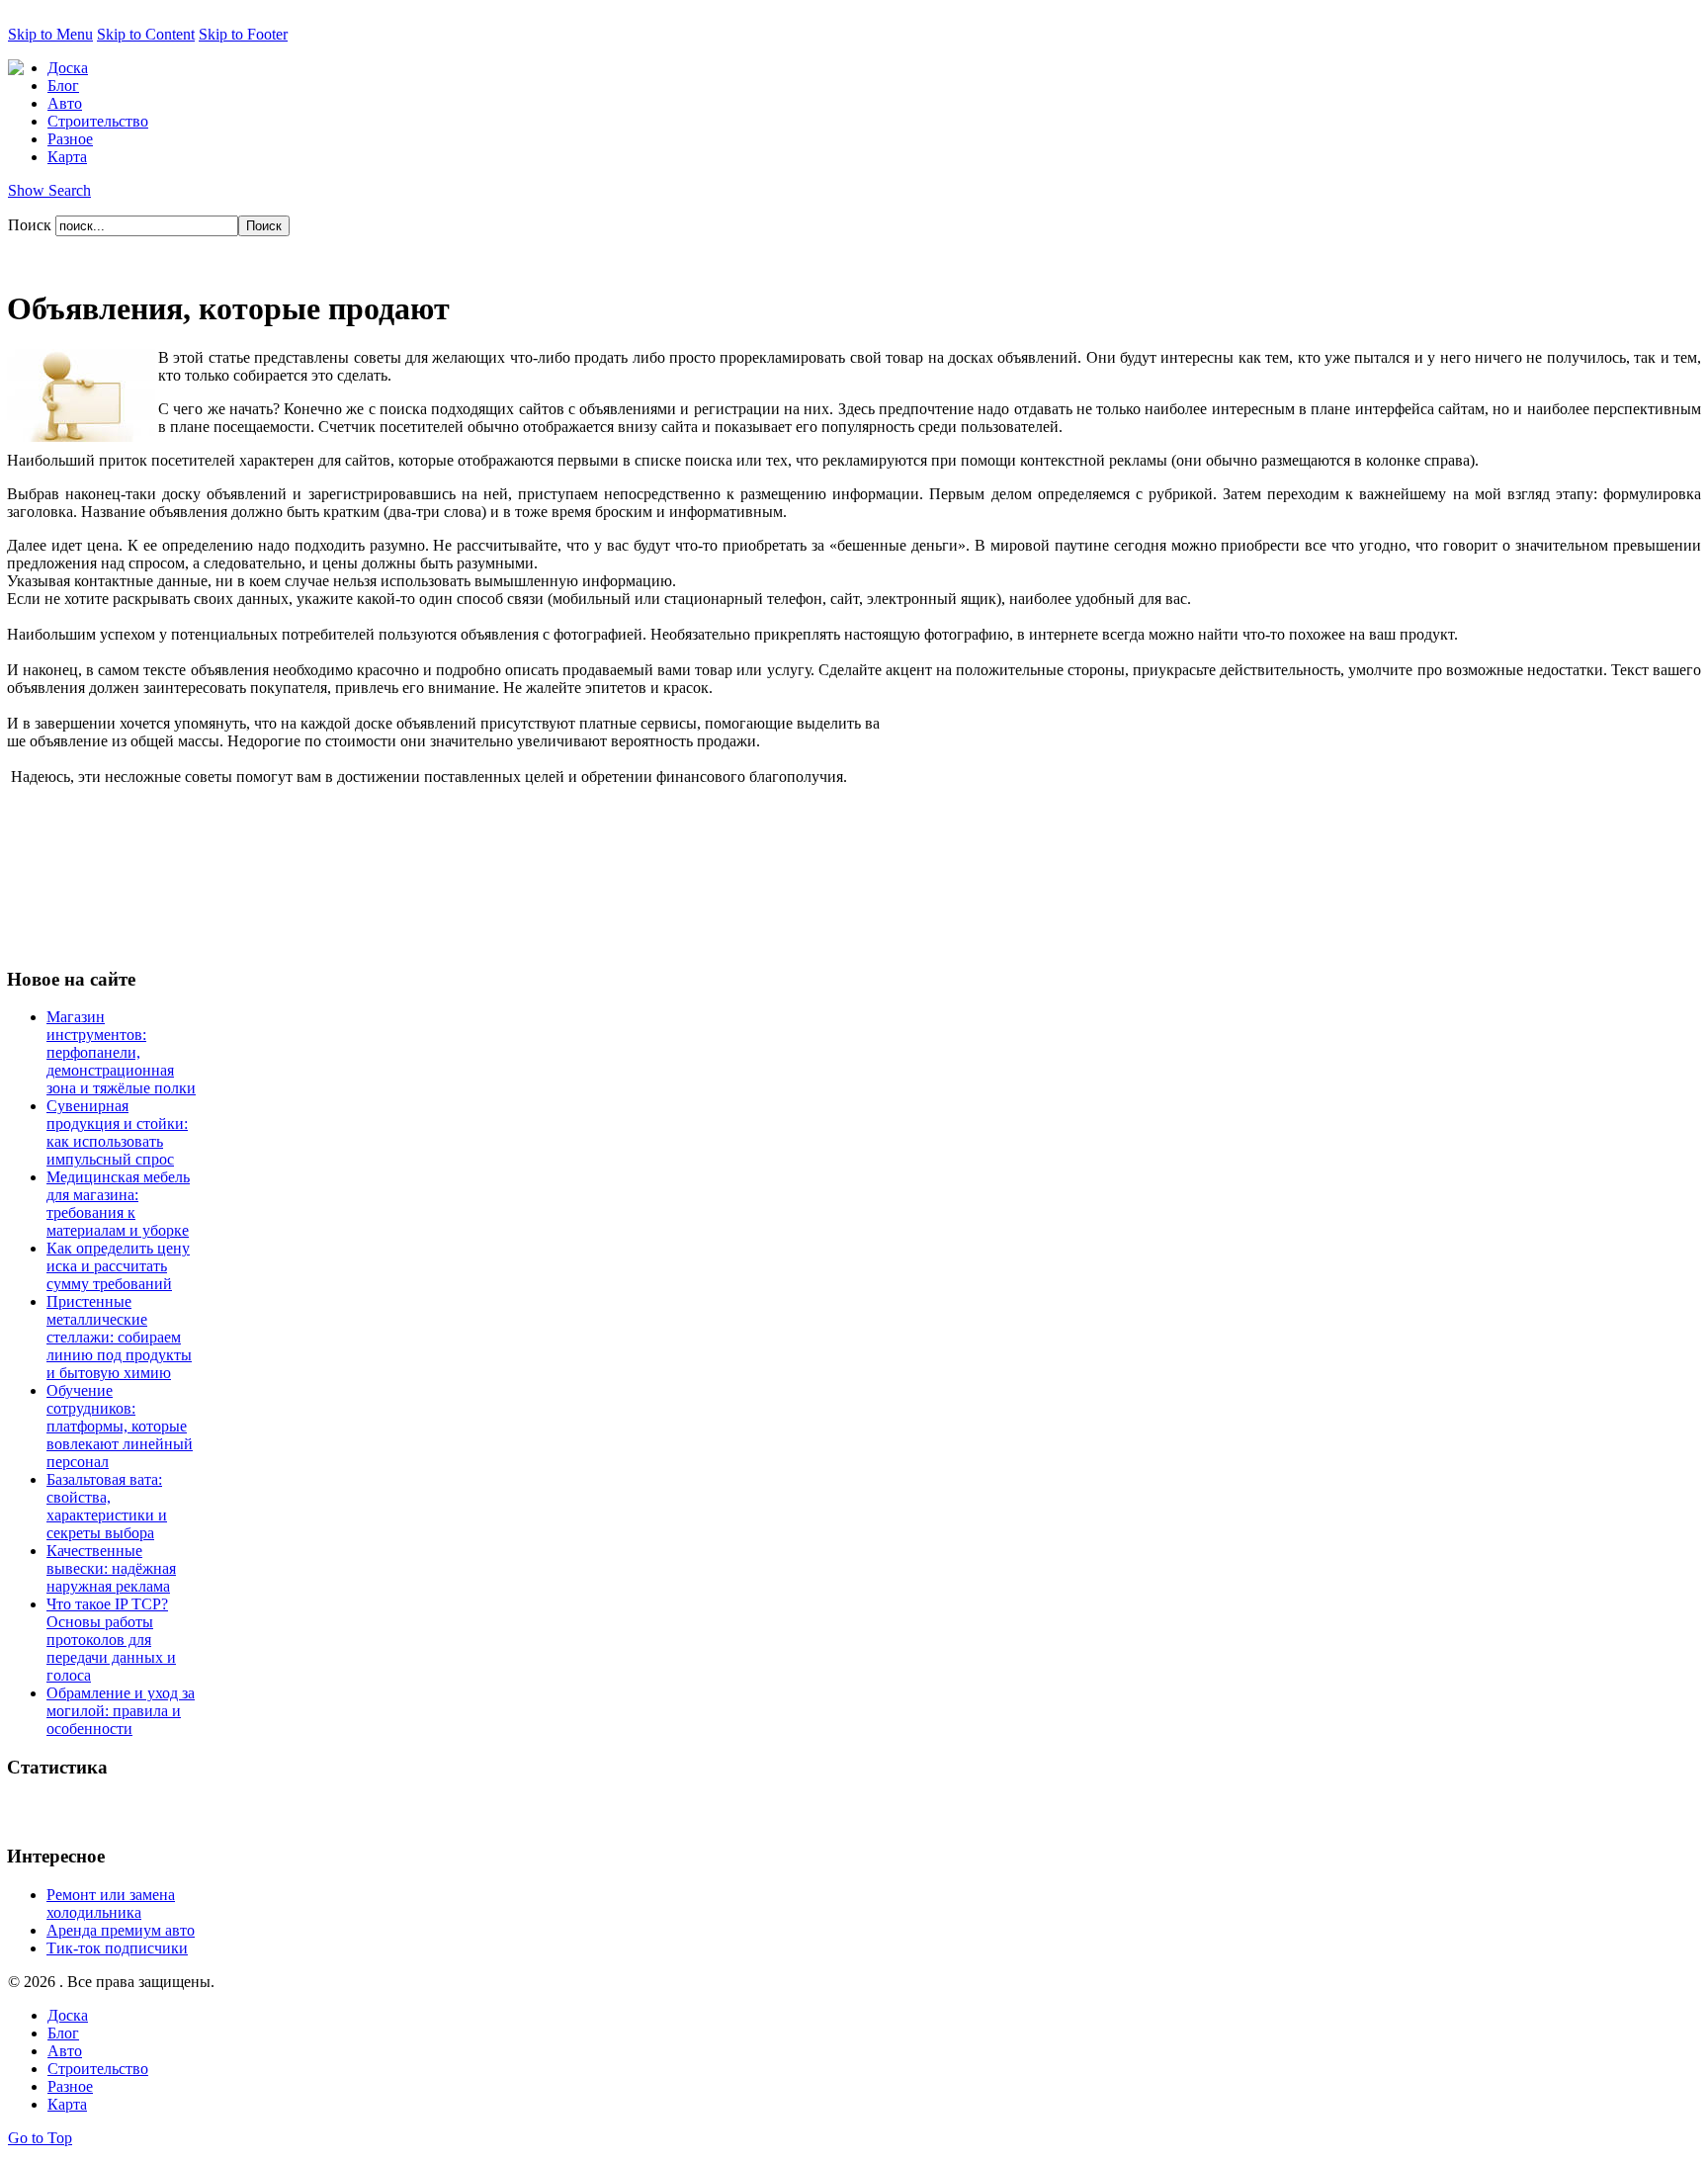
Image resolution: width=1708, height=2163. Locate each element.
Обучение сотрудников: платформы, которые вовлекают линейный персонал (120, 1426)
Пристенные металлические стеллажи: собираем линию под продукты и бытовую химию (119, 1337)
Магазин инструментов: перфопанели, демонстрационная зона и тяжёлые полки (121, 1052)
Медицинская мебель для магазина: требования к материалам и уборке (118, 1204)
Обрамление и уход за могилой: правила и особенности (121, 1711)
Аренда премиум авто (121, 1930)
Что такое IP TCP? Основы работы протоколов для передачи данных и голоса (111, 1640)
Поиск (32, 225)
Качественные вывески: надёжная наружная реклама (111, 1568)
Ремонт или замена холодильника (111, 1903)
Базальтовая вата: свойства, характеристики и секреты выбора (107, 1506)
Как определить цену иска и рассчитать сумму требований (118, 1266)
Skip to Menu (50, 34)
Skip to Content (146, 34)
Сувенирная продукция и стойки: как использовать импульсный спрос (117, 1132)
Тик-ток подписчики (117, 1948)
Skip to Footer (243, 34)
